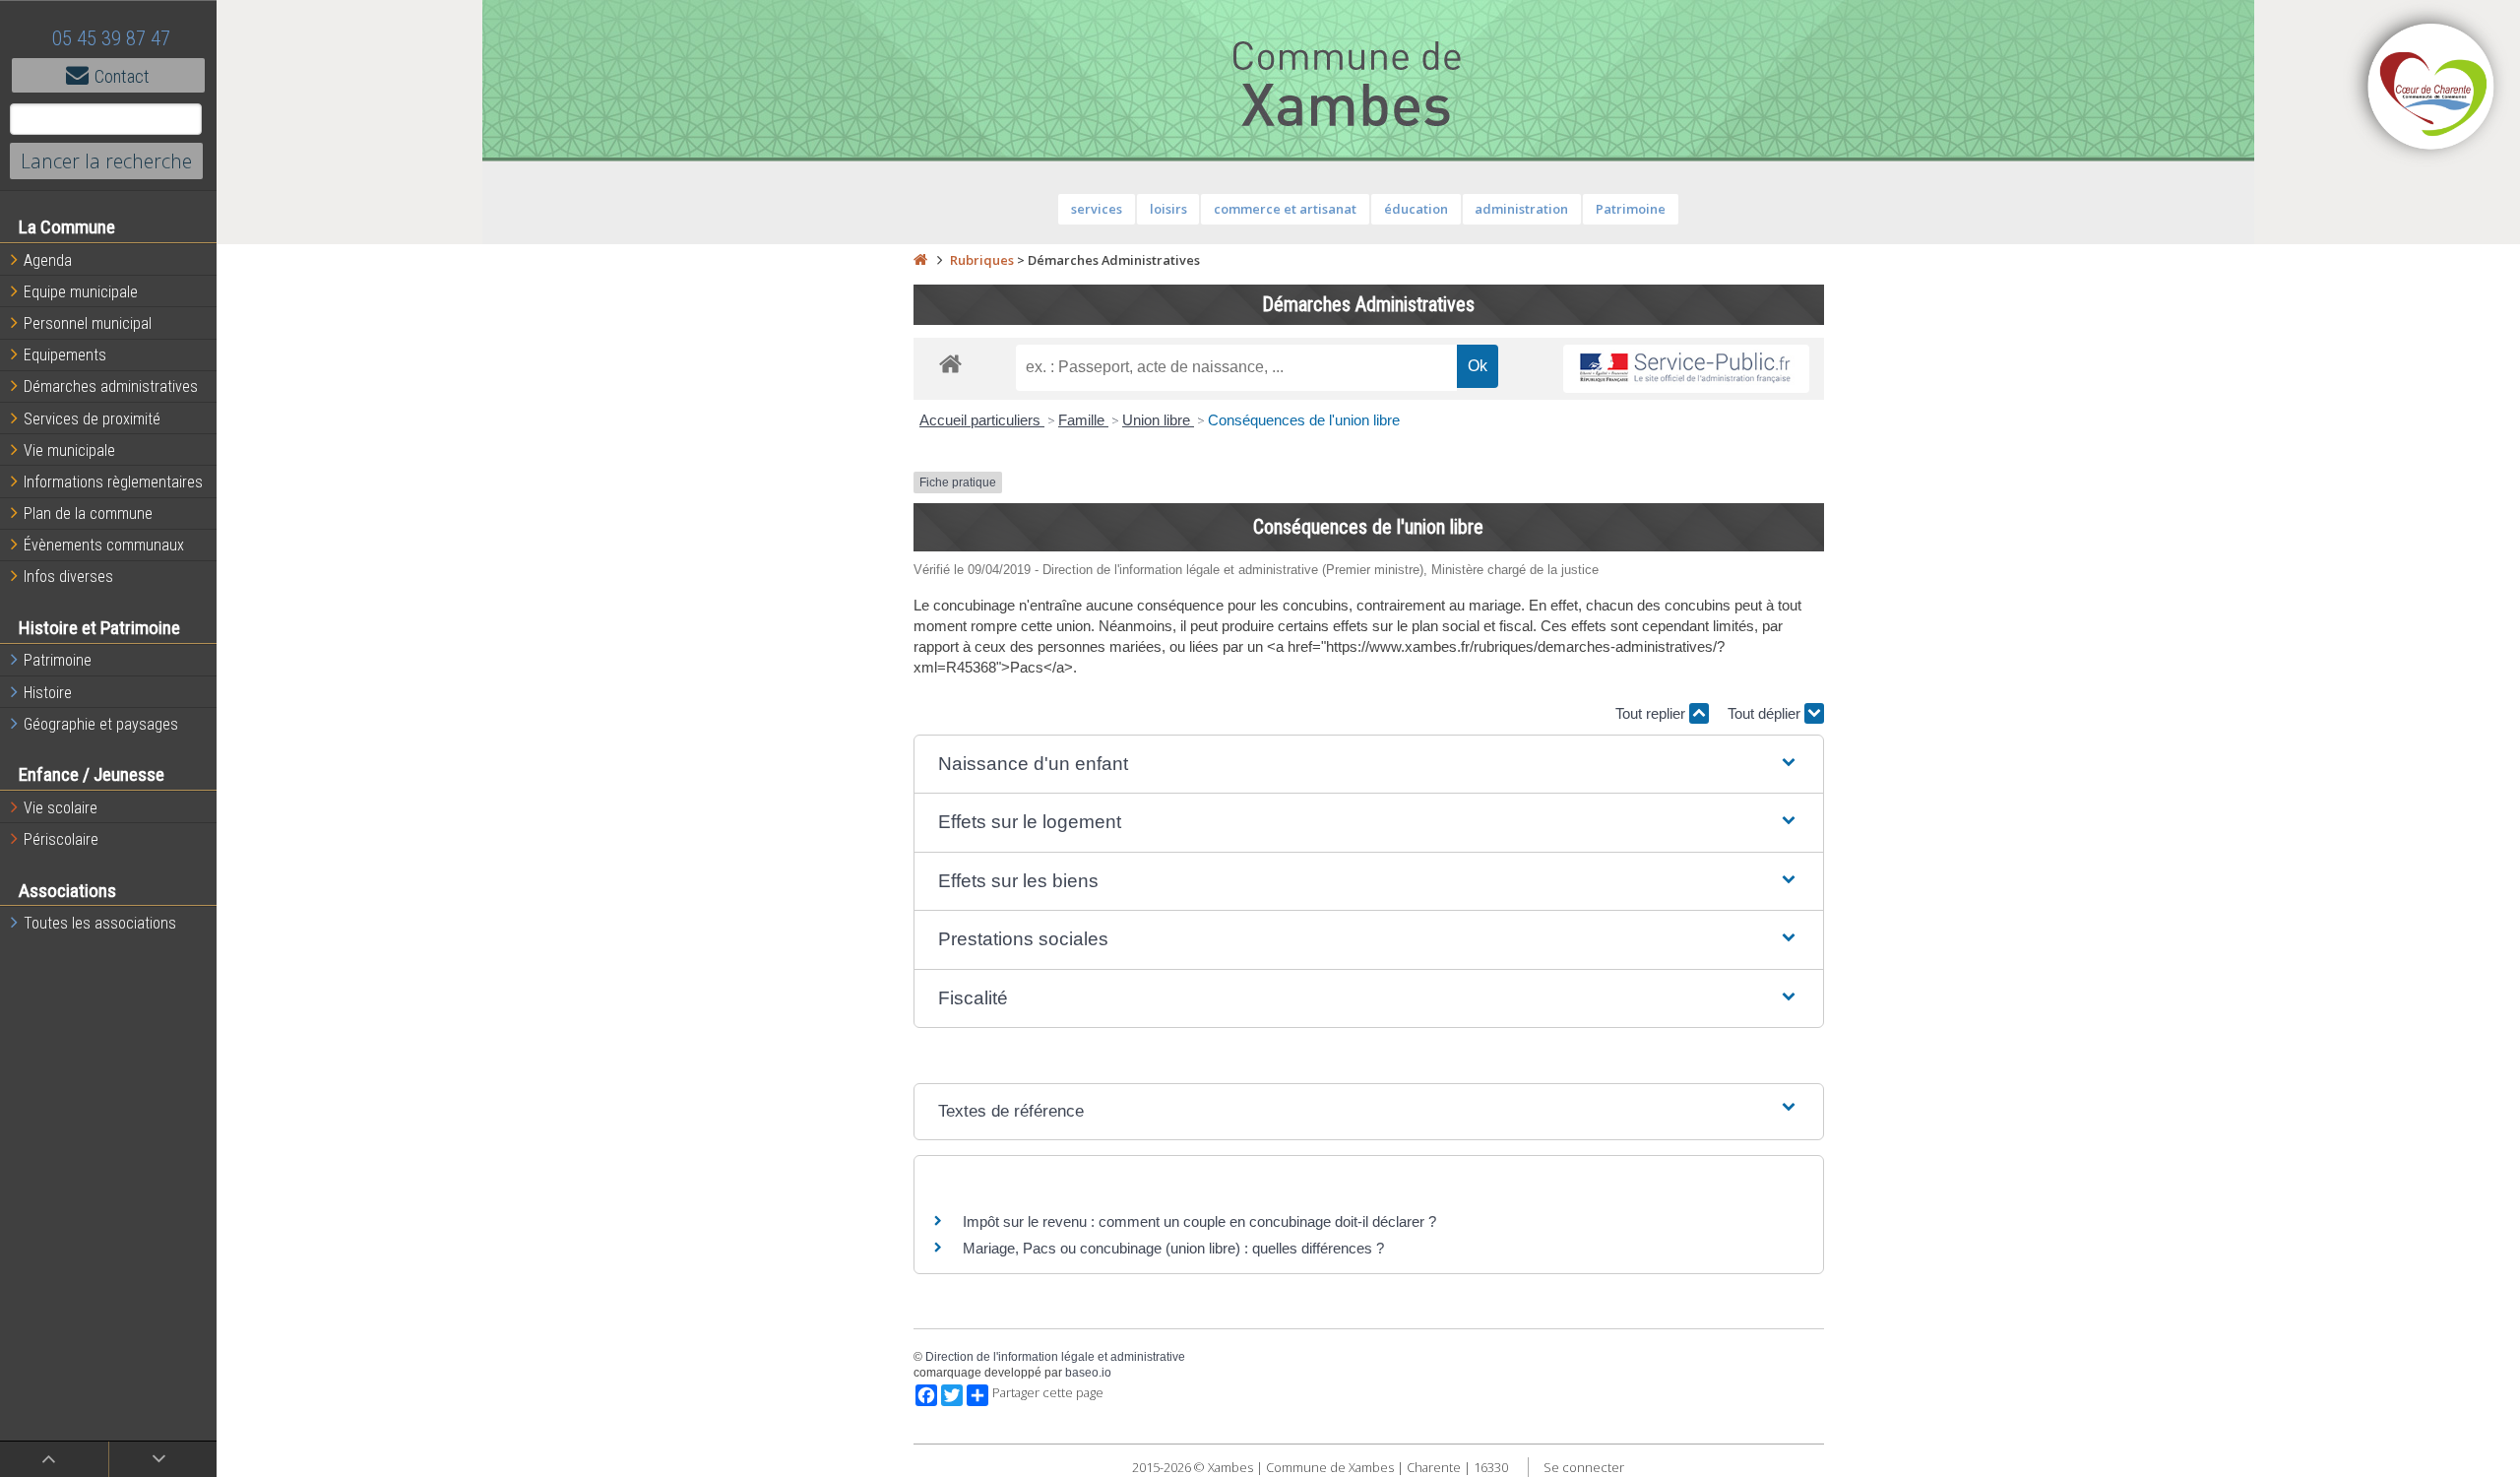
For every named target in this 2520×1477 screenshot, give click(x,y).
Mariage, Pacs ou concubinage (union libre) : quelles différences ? (1173, 1248)
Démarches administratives (111, 386)
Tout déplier (1766, 713)
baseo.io (1088, 1373)
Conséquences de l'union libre (1304, 420)
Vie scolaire (61, 808)
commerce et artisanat (1285, 209)
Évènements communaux (104, 545)
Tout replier (1652, 713)
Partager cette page (1048, 1393)
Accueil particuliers (982, 420)
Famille (1083, 420)
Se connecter (1584, 1467)
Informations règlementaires (113, 482)
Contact (122, 76)
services (1097, 209)
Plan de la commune (88, 514)
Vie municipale (69, 450)
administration (1521, 209)
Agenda (48, 260)
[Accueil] (920, 260)
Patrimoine (58, 660)
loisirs (1168, 209)
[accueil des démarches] (950, 363)
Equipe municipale (81, 292)
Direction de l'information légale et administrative (1055, 1357)
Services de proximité (92, 419)
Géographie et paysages (101, 724)
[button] (1369, 765)
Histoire (48, 693)
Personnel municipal (88, 323)
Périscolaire (61, 839)
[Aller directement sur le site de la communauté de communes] (2431, 89)
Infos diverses (68, 577)
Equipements (65, 355)
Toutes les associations (100, 923)
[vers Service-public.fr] (1686, 369)
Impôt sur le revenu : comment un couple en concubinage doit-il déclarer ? (1199, 1221)
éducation (1416, 209)
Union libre (1158, 420)
